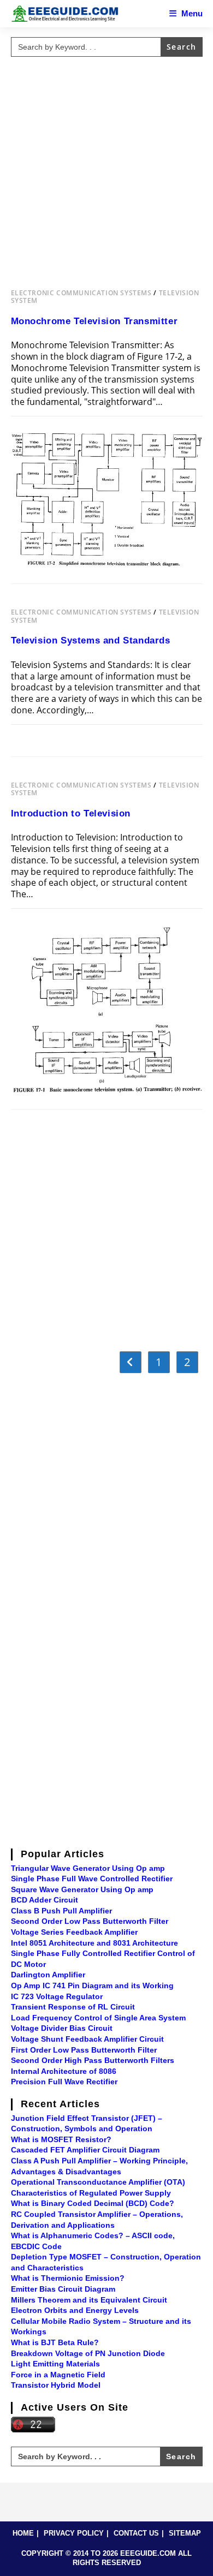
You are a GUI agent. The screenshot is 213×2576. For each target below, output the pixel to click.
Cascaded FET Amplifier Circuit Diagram (85, 2150)
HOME (23, 2533)
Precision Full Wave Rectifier (64, 2082)
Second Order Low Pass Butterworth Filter (90, 1921)
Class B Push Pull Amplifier (61, 1911)
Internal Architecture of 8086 (64, 2071)
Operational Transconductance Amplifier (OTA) (98, 2182)
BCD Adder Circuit (45, 1900)
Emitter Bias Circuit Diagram (63, 2289)
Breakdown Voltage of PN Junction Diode (88, 2353)
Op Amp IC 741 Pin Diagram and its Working (92, 1985)
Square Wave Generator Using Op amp (82, 1889)
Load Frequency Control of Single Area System (98, 2018)
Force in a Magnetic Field (58, 2375)
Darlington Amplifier (48, 1975)
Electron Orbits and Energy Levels (75, 2310)
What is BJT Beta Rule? (55, 2342)
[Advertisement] (106, 168)
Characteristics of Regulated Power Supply (91, 2193)
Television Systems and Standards (91, 640)
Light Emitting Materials (55, 2364)
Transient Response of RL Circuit (73, 2007)
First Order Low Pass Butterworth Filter (84, 2050)
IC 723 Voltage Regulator (57, 1996)
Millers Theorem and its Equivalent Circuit (89, 2300)
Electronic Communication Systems (81, 293)
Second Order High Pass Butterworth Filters (93, 2060)
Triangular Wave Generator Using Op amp (88, 1868)
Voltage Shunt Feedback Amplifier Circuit (87, 2039)
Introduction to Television (71, 813)
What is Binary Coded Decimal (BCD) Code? (93, 2203)
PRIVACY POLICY (74, 2533)
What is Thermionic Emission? (68, 2278)
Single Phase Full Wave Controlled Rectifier (92, 1879)
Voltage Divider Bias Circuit (62, 2028)
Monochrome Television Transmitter (94, 321)
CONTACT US (136, 2533)
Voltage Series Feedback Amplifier (74, 1932)
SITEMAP (185, 2533)
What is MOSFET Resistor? (61, 2139)
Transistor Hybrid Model (56, 2385)
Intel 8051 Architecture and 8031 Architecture (94, 1943)
